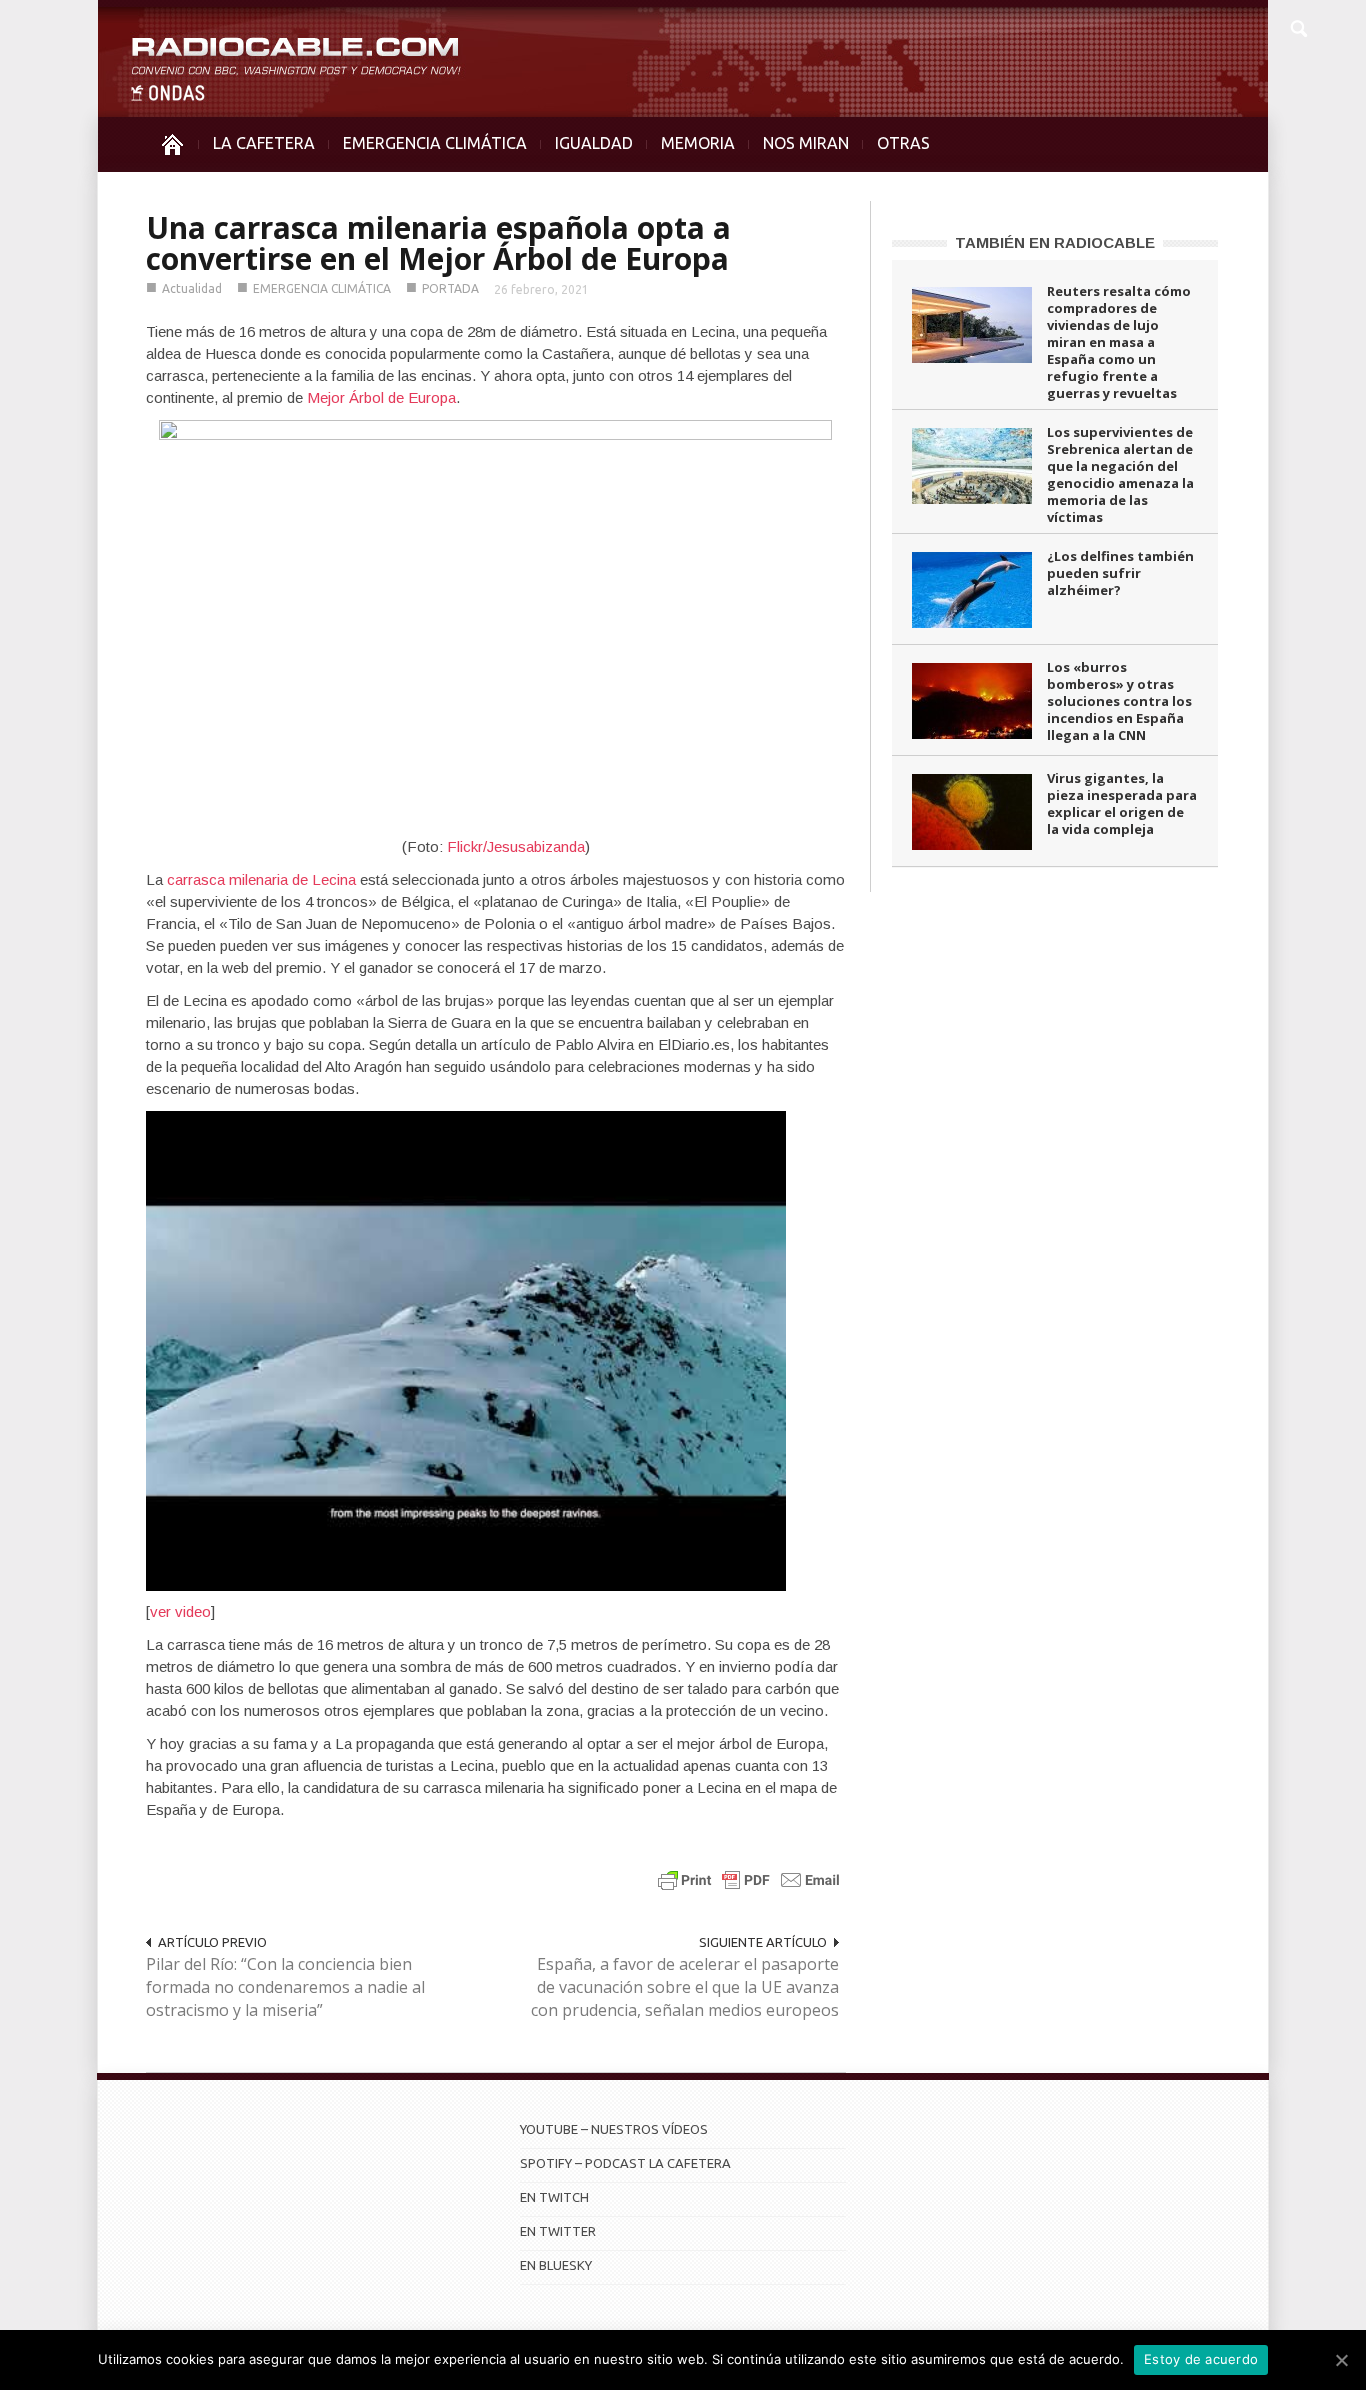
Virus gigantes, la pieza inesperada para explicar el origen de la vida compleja (1122, 803)
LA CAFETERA (264, 143)
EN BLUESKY (556, 2265)
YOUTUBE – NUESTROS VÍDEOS (614, 2129)
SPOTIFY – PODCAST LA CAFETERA (625, 2163)
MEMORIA (698, 143)
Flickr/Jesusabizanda (516, 846)
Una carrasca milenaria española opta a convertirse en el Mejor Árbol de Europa (438, 243)
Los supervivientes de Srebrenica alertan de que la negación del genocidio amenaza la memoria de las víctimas (1120, 474)
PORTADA (450, 288)
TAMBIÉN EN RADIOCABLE (1055, 242)
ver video (180, 1611)
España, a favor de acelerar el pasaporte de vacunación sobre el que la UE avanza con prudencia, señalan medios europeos (685, 1987)
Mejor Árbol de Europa (381, 397)
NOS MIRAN (806, 143)
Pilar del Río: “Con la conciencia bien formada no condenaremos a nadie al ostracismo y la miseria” (285, 1987)
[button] (1298, 26)
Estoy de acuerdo (1201, 2359)
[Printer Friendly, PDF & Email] (749, 1879)
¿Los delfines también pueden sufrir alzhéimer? (1120, 573)
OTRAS (903, 143)
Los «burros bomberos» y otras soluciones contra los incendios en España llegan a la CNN (1119, 701)
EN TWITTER (558, 2231)
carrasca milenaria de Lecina (261, 879)
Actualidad (192, 288)
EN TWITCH (554, 2197)
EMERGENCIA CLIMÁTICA (435, 143)
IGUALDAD (594, 143)
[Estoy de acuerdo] (1341, 2360)
